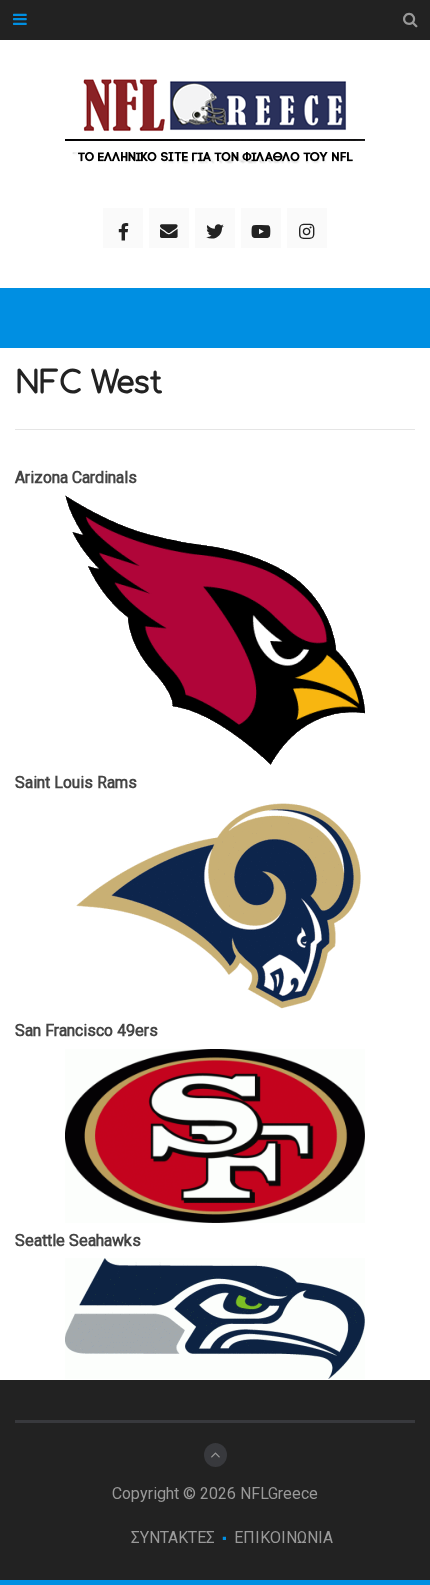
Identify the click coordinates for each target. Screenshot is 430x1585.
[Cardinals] (215, 630)
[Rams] (215, 906)
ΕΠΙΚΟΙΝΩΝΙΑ (283, 1537)
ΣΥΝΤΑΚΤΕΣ (173, 1537)
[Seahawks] (215, 1318)
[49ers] (215, 1136)
